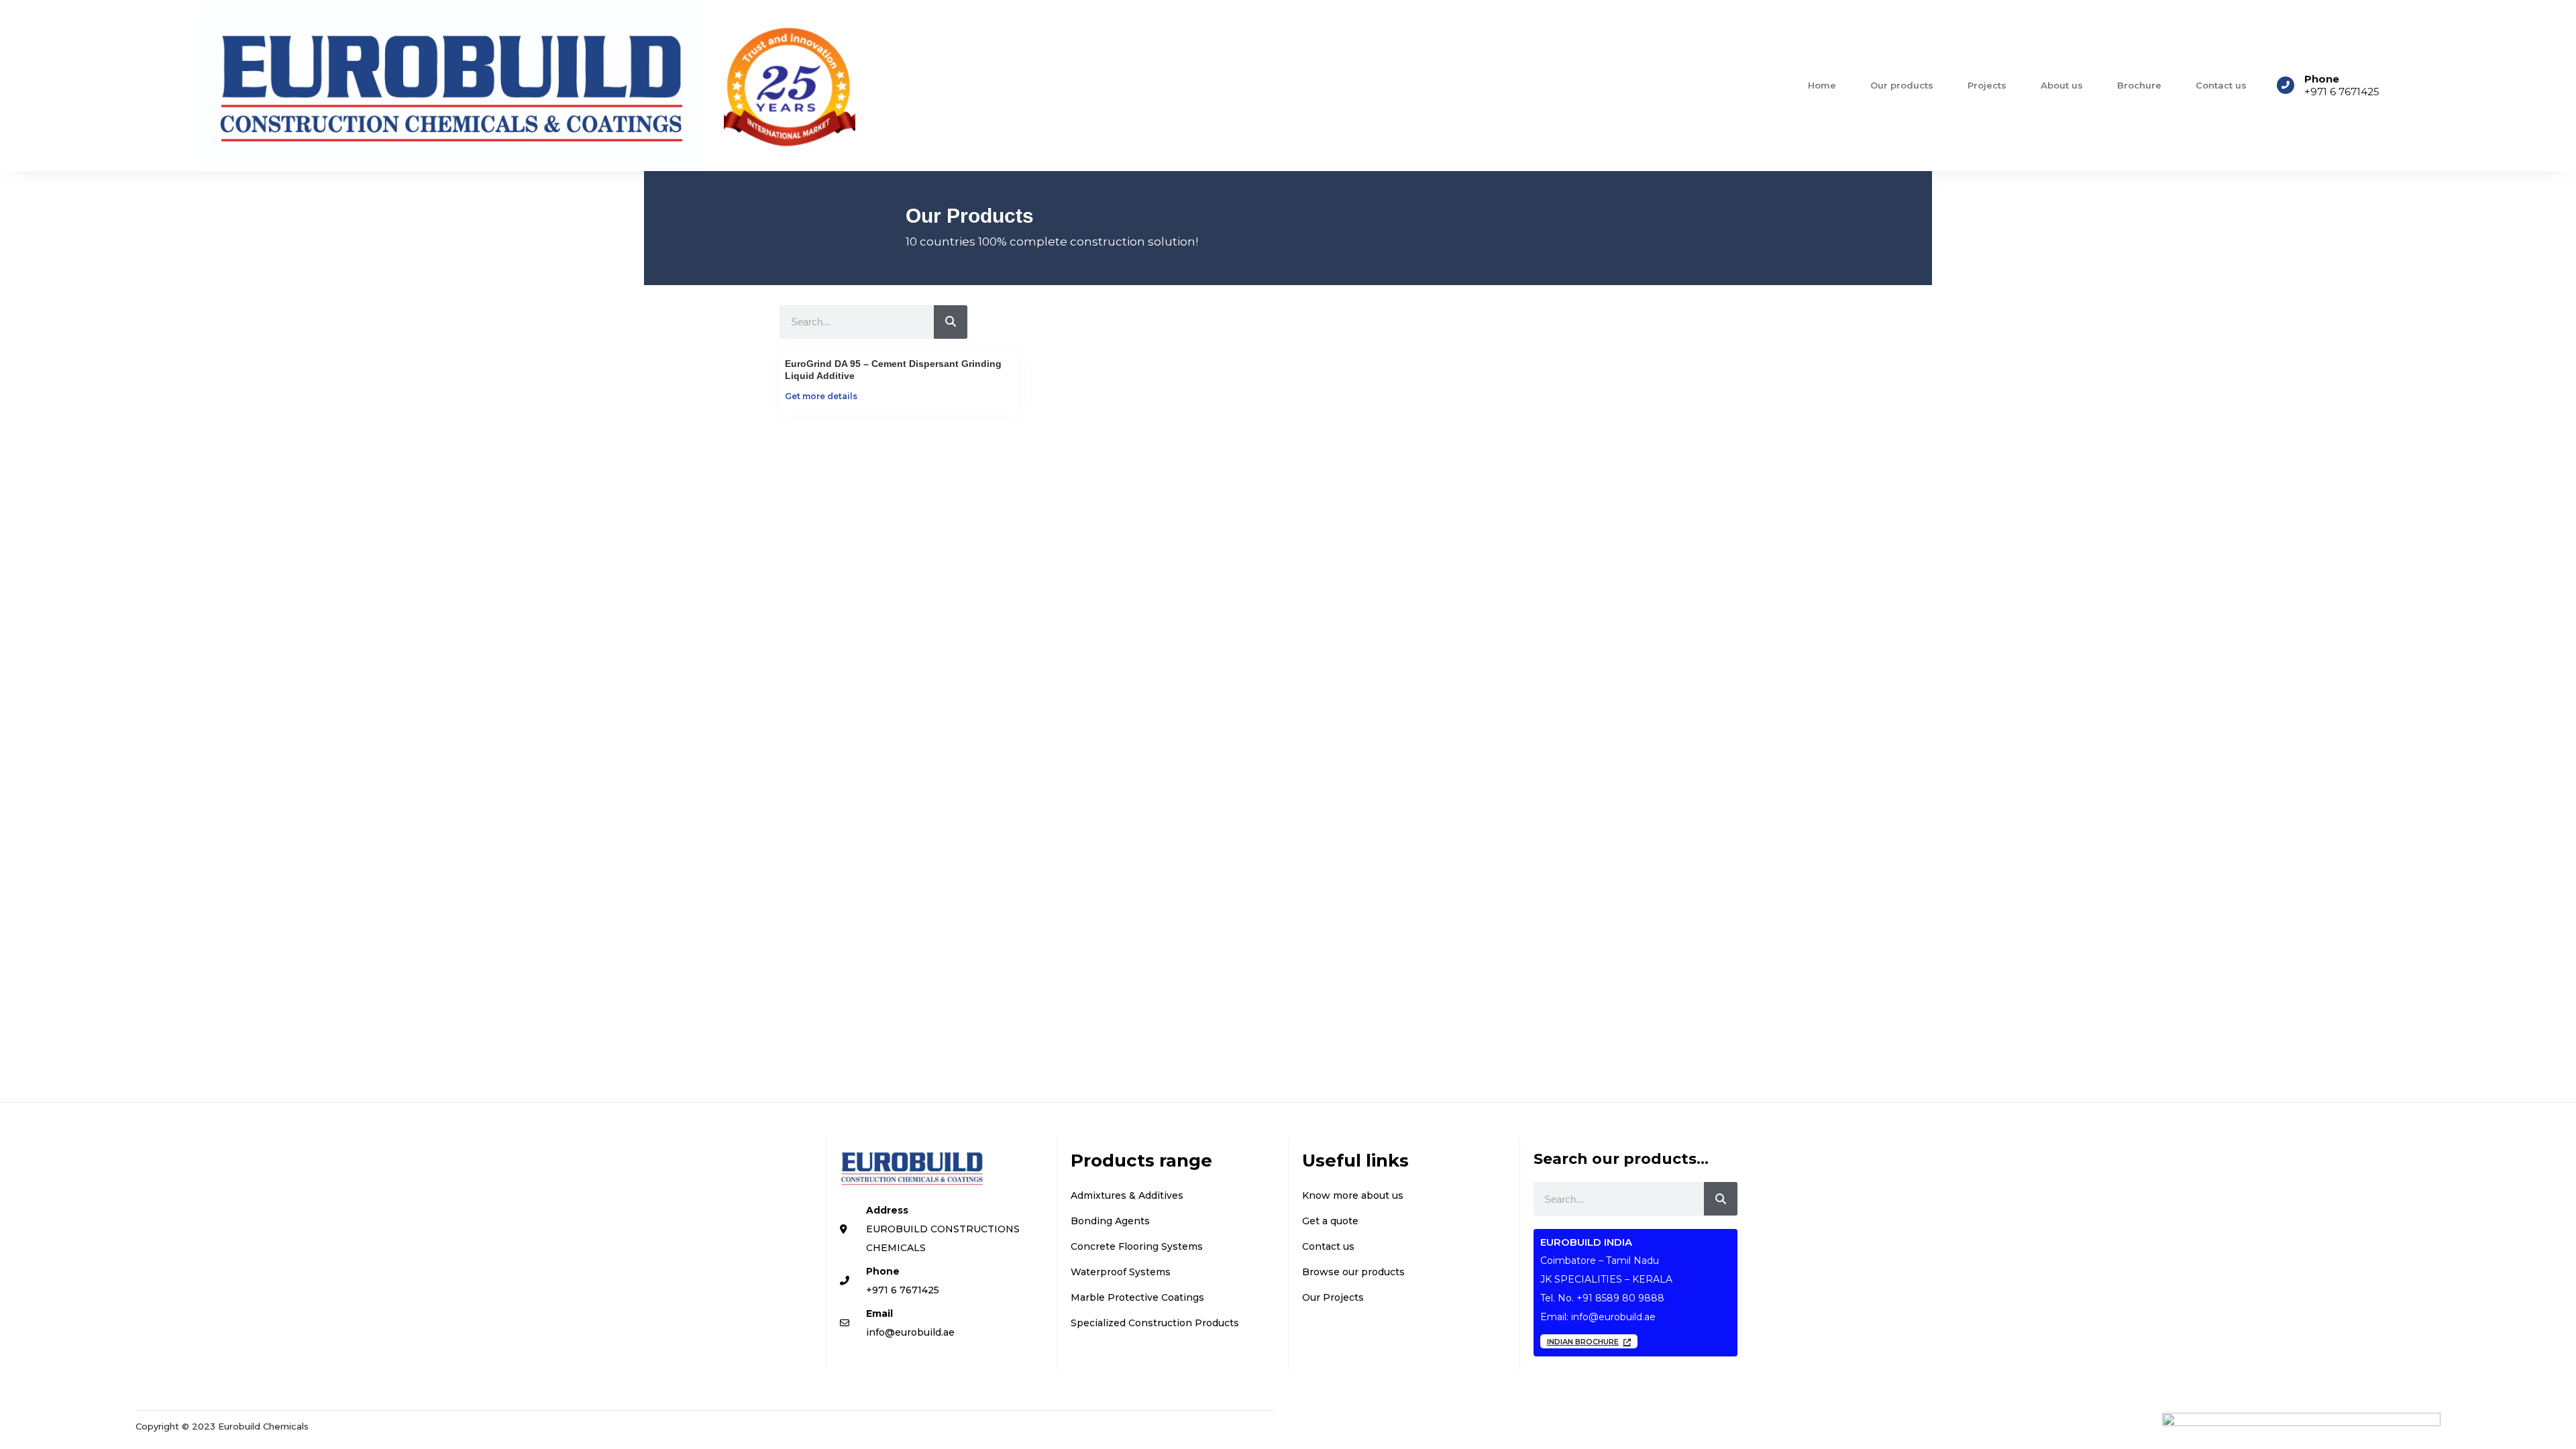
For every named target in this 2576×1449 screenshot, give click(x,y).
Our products (1902, 85)
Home (1822, 85)
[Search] (951, 322)
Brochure (2139, 85)
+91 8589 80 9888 (1620, 1298)
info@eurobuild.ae (1613, 1317)
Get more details (821, 396)
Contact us (2221, 85)
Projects (1987, 85)
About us (2062, 85)
